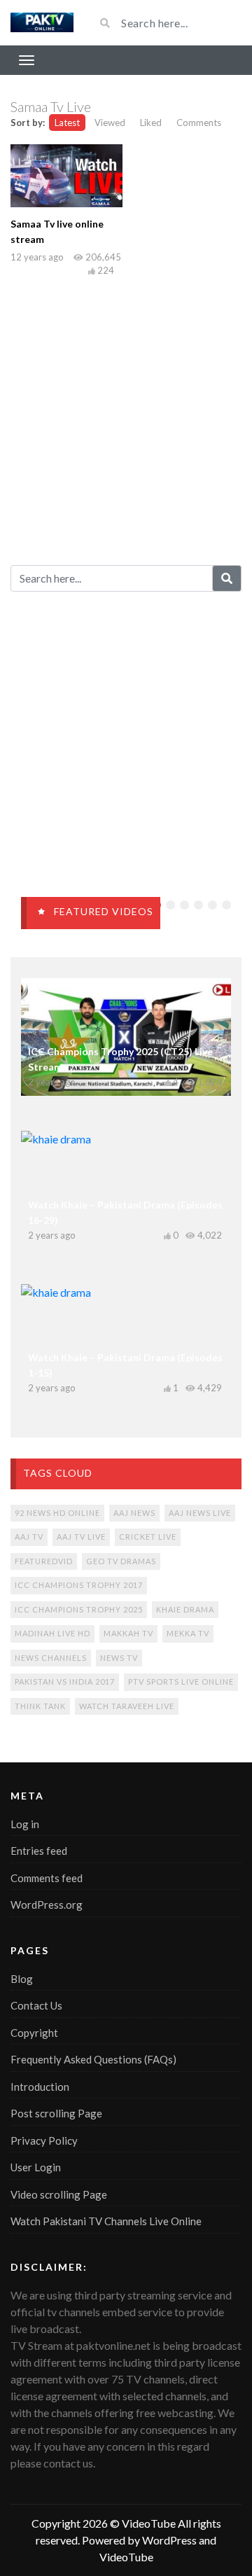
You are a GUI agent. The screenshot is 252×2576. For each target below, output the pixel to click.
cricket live (148, 1537)
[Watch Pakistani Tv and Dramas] (42, 23)
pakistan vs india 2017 (65, 1682)
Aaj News (134, 1513)
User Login (36, 2167)
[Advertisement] (126, 418)
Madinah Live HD (52, 1633)
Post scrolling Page (56, 2113)
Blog (22, 1979)
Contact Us (36, 2005)
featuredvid (44, 1561)
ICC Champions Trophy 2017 (79, 1585)
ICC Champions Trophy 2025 (79, 1609)
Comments (199, 123)
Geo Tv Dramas (121, 1561)
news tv (119, 1658)
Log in (25, 1824)
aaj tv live (81, 1537)
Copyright (34, 2033)
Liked (151, 123)
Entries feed (39, 1851)
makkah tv (128, 1633)
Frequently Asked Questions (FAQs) (93, 2059)
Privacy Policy (44, 2140)
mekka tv (188, 1633)
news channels (51, 1658)
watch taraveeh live (127, 1706)
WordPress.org (47, 1905)
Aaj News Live (200, 1513)
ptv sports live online (181, 1682)
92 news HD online (57, 1513)
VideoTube (149, 2523)
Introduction (40, 2087)
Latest (67, 123)
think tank (40, 1706)
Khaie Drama (185, 1609)
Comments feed (47, 1878)
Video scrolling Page (59, 2194)
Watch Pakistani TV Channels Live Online (106, 2221)
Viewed (110, 123)
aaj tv (29, 1537)
